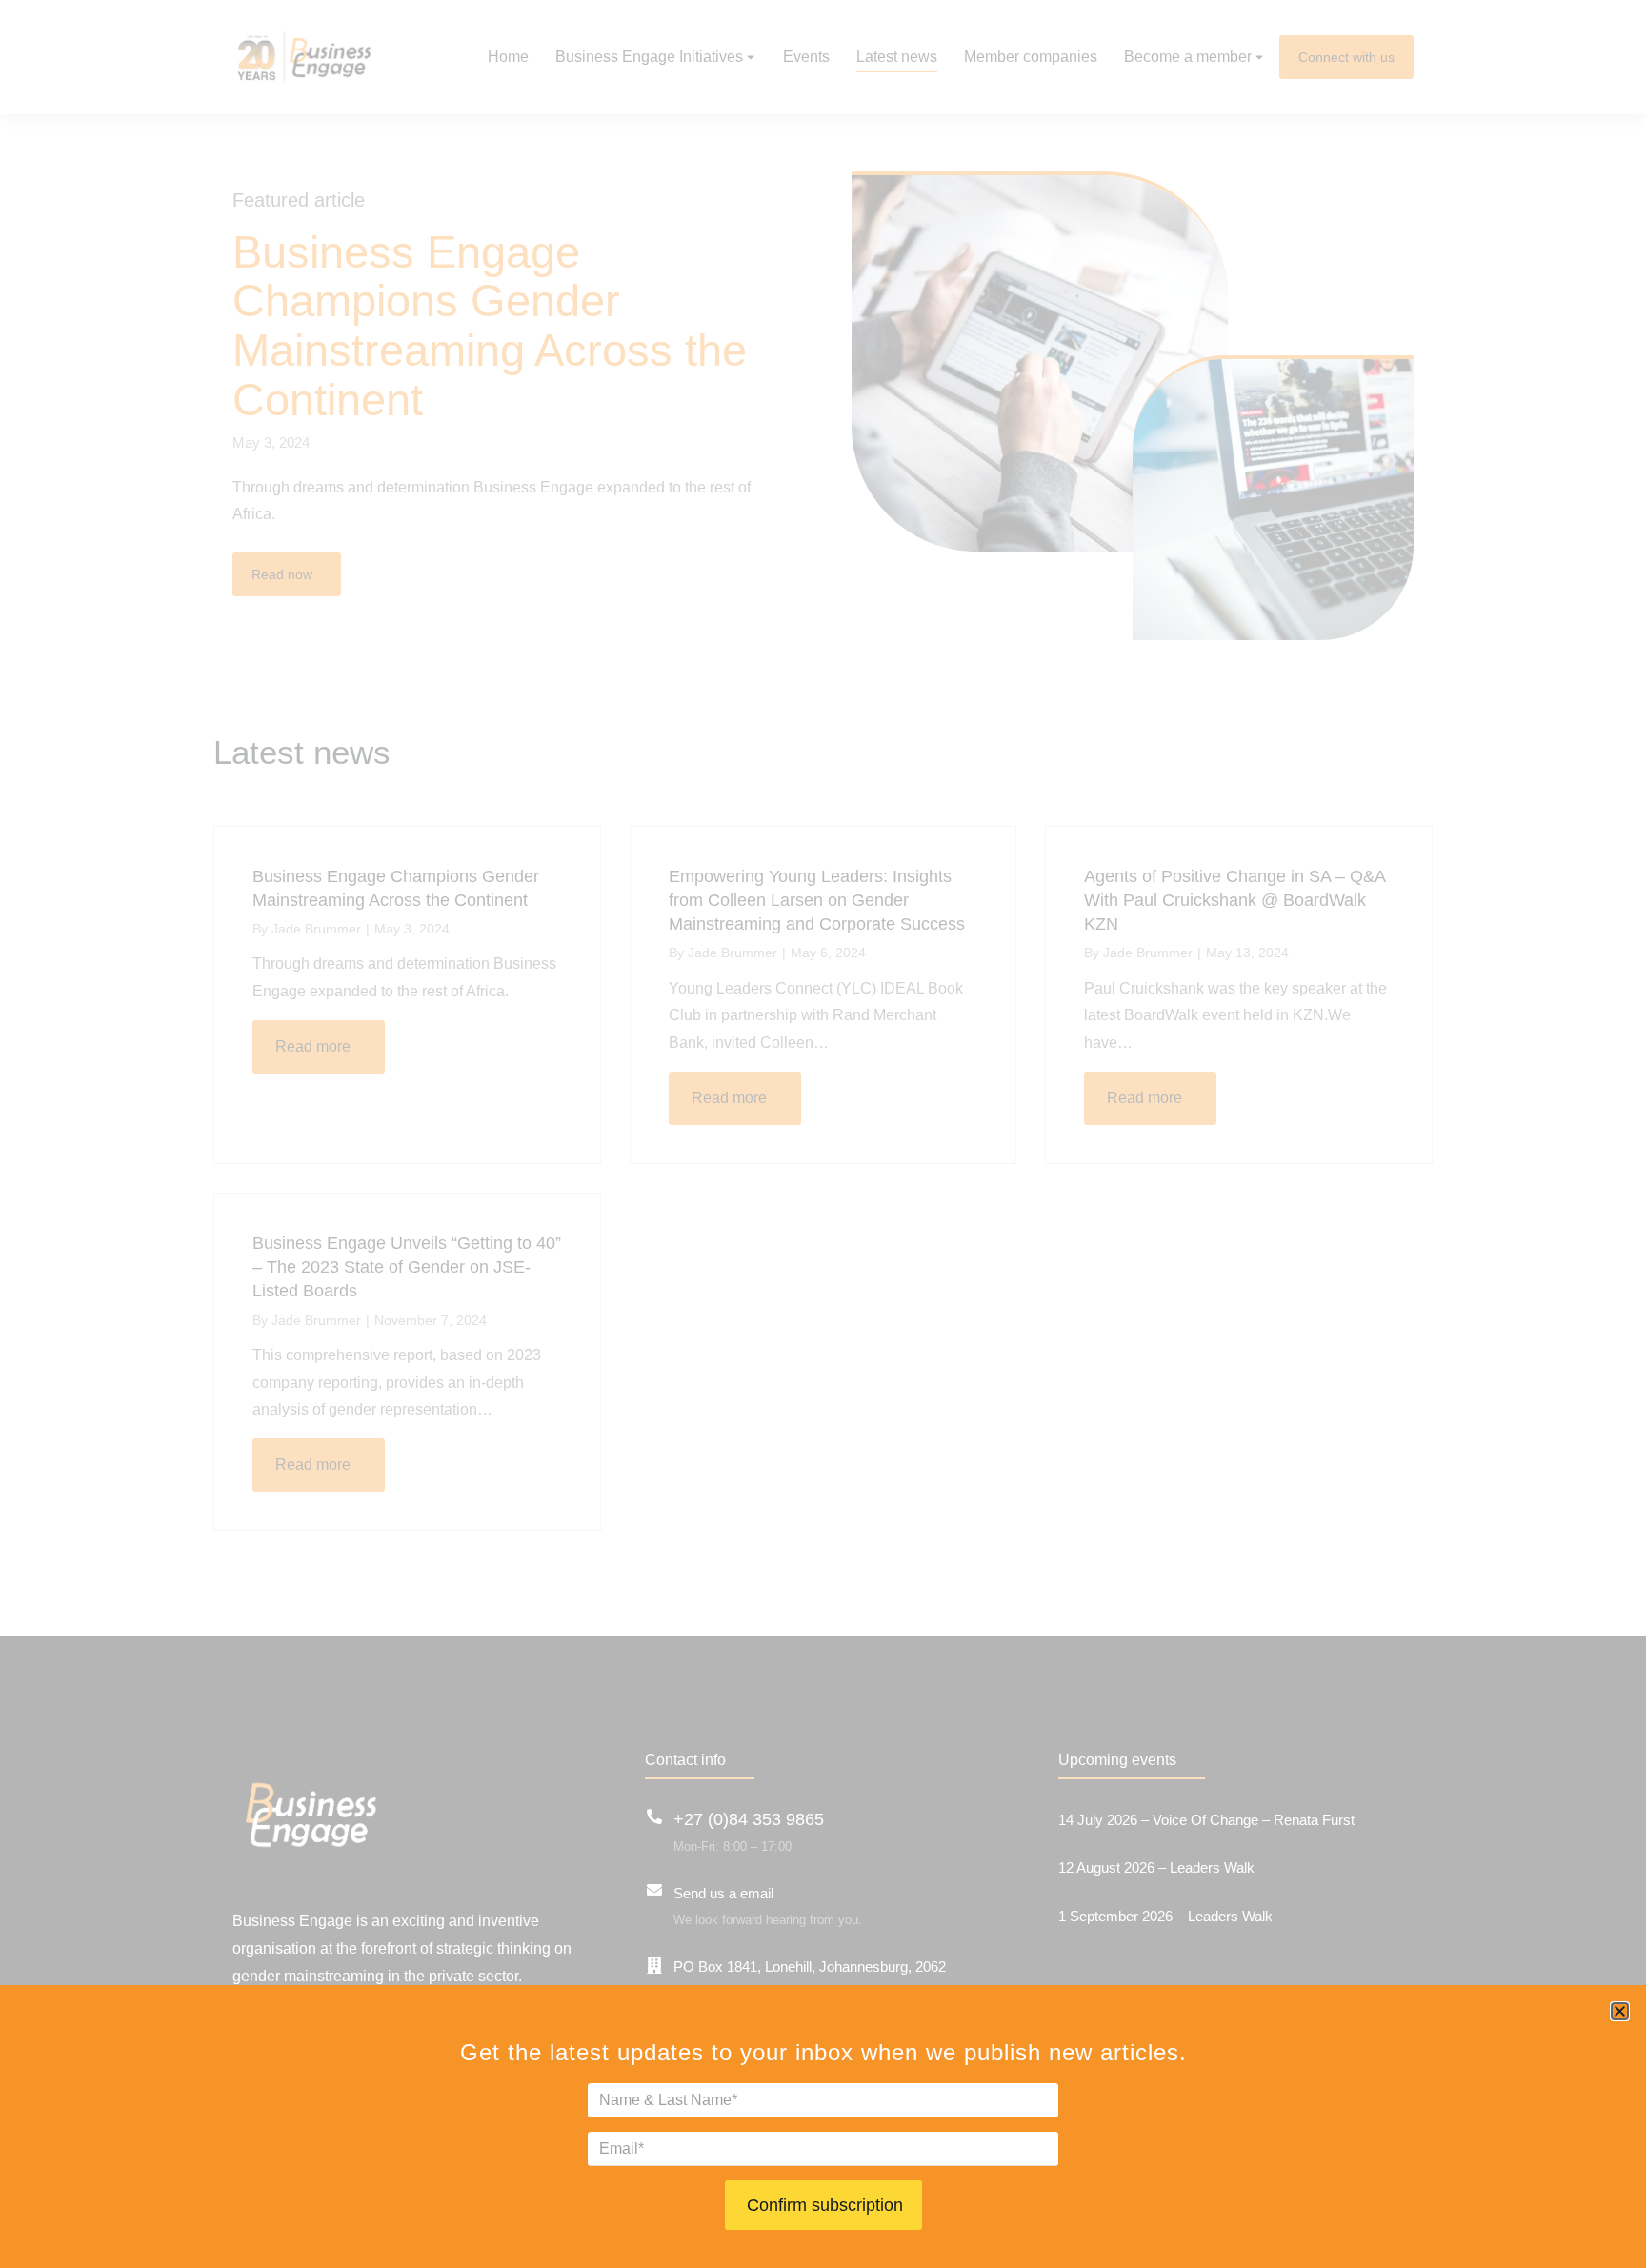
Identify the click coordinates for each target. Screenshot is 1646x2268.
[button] (1620, 2011)
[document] (823, 1134)
